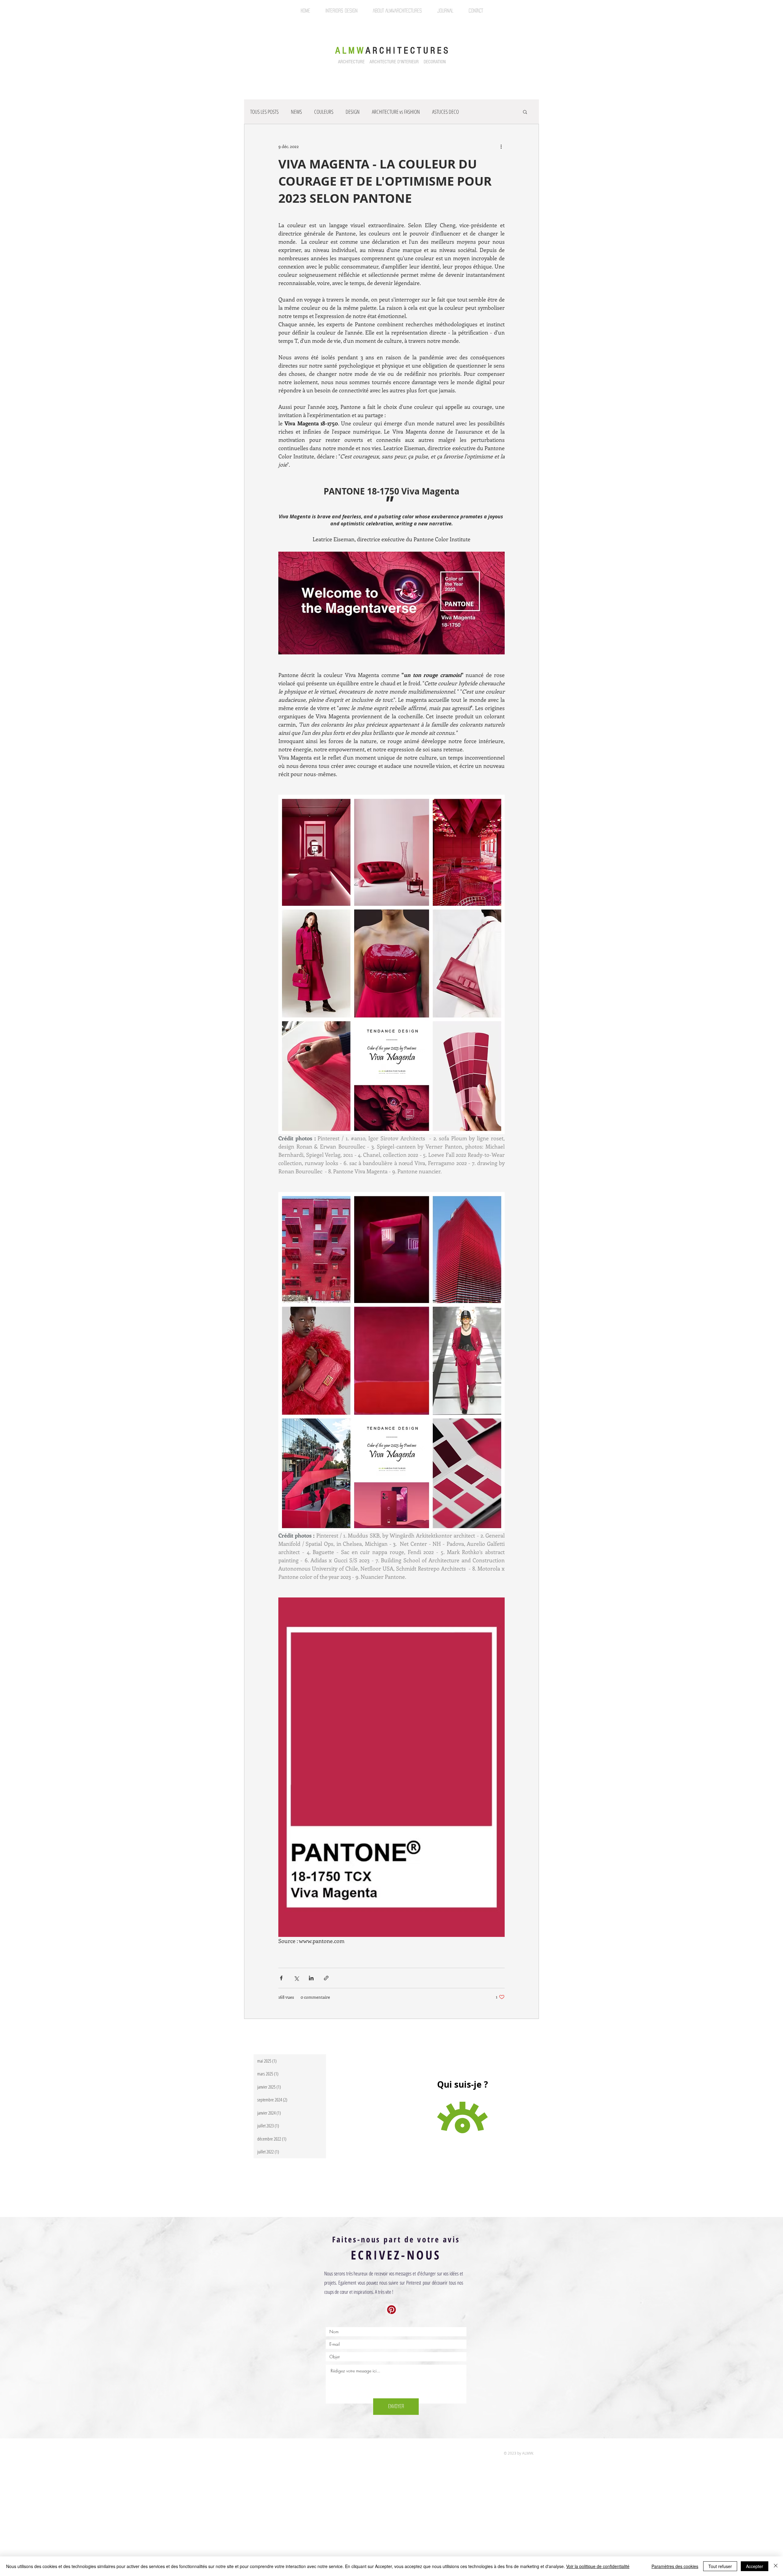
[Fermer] (776, 2566)
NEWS (296, 112)
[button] (525, 112)
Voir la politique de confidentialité (598, 2566)
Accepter (755, 2566)
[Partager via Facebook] (281, 1978)
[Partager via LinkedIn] (311, 1978)
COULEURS (324, 112)
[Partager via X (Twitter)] (296, 1978)
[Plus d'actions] (501, 146)
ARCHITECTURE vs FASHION (396, 112)
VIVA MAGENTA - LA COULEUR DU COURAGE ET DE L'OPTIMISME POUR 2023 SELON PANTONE (385, 181)
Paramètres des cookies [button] (675, 2566)
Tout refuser (720, 2566)
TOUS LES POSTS (264, 112)
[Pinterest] (391, 2310)
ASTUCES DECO (445, 112)
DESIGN (353, 112)
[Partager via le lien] (326, 1978)
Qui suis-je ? (462, 2084)
